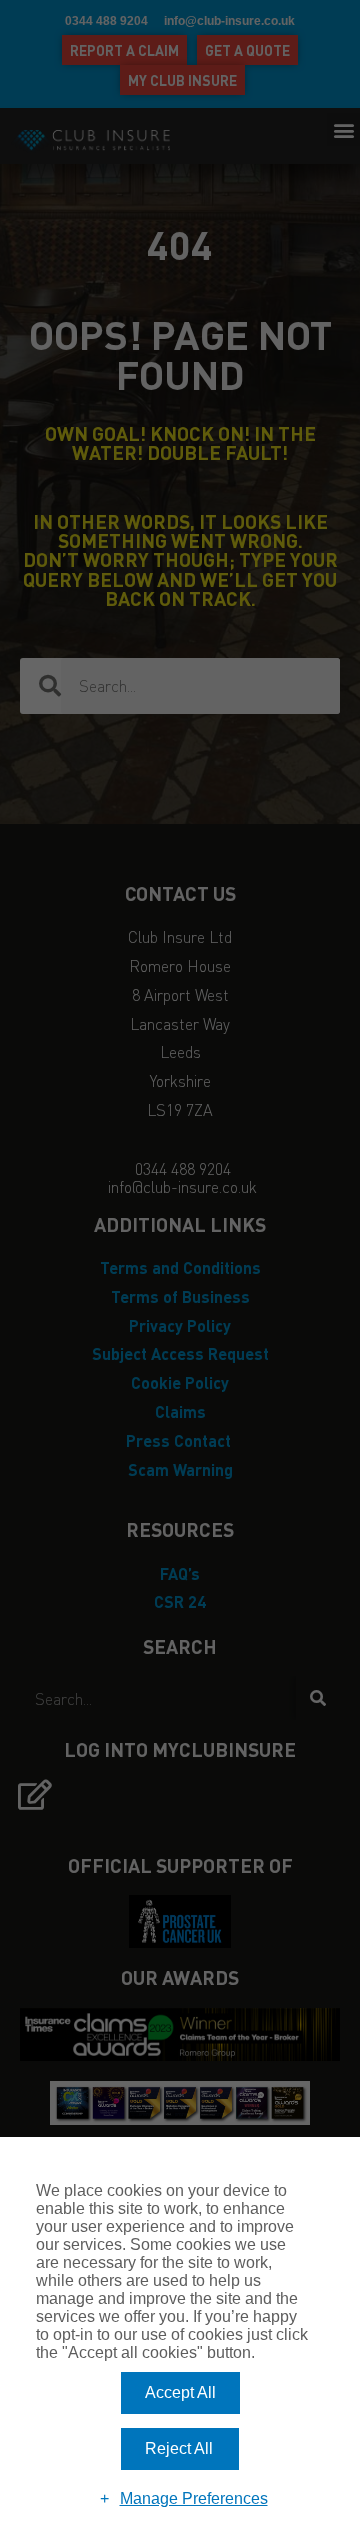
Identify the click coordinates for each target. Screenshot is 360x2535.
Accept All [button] (180, 2392)
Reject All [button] (179, 2448)
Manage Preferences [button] (194, 2498)
